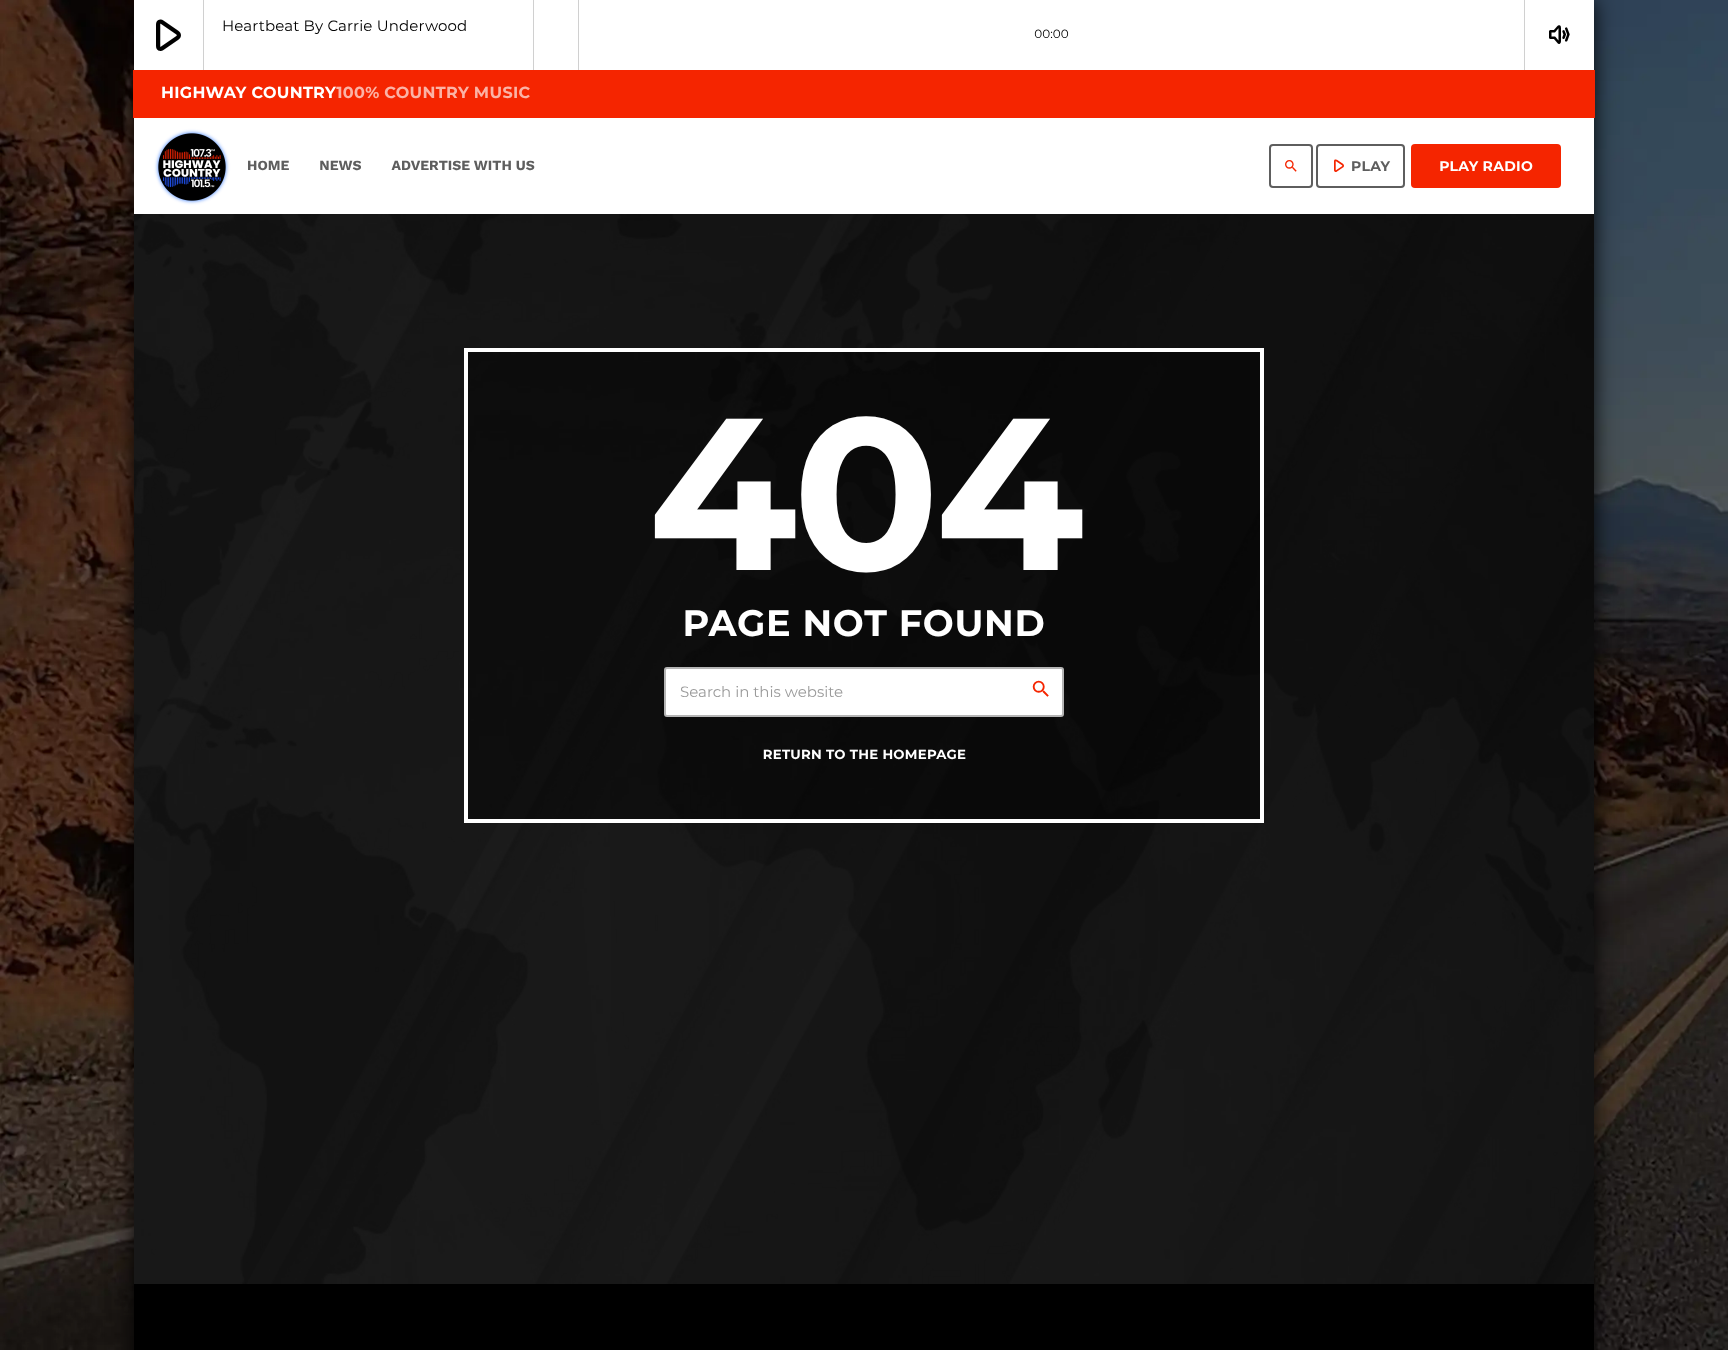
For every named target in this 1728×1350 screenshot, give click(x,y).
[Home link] (192, 166)
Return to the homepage (865, 755)
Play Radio (1486, 166)
